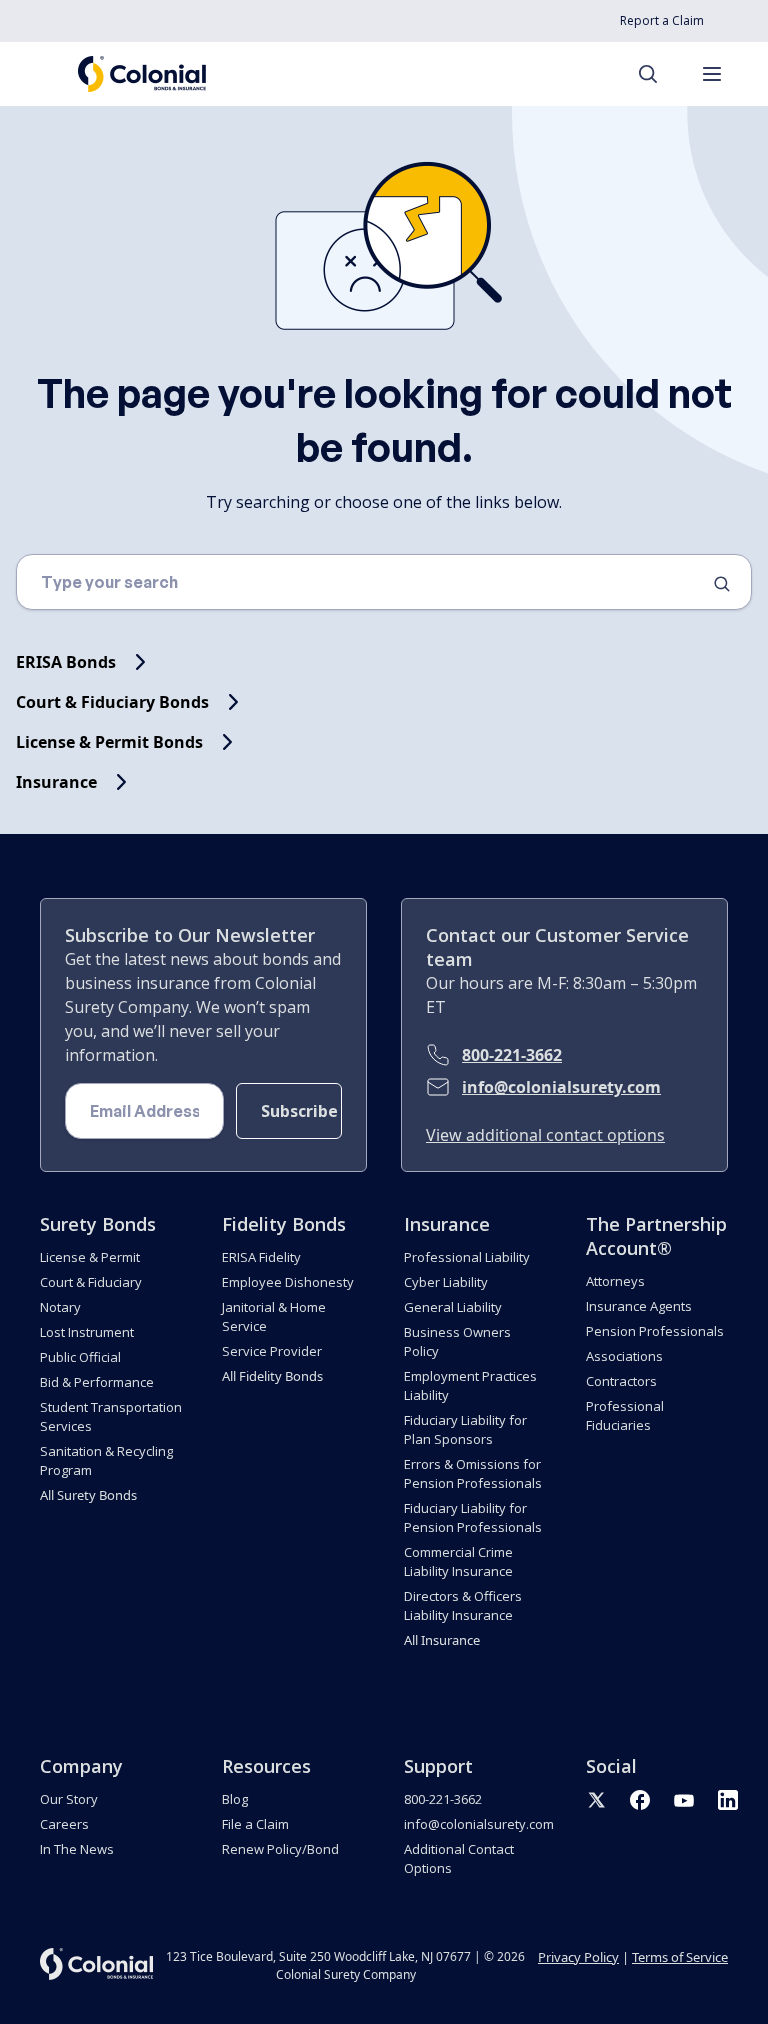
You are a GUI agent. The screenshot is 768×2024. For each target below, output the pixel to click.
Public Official (80, 1357)
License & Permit (90, 1257)
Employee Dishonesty (288, 1282)
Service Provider (272, 1351)
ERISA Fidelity (261, 1257)
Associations (624, 1356)
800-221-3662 (512, 1055)
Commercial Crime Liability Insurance (458, 1561)
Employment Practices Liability (470, 1385)
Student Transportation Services (111, 1416)
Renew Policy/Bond (280, 1849)
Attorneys (615, 1281)
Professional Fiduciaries (625, 1415)
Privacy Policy (578, 1957)
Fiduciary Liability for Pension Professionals (473, 1517)
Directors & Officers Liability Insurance (463, 1605)
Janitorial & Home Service (274, 1316)
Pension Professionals (655, 1331)
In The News (77, 1849)
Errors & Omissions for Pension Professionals (473, 1473)
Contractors (621, 1381)
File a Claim (255, 1824)
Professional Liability (467, 1257)
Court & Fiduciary (91, 1282)
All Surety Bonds (88, 1495)
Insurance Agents (639, 1306)
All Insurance (442, 1640)
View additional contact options (545, 1135)
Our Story (69, 1799)
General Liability (453, 1307)
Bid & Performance (97, 1382)
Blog (235, 1799)
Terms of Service (680, 1957)
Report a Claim (662, 20)
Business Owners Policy (457, 1341)
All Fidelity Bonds (272, 1376)
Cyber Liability (446, 1282)
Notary (60, 1307)
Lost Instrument (87, 1332)
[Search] (658, 74)
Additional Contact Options (459, 1858)
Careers (64, 1824)
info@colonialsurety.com (561, 1087)
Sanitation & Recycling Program (106, 1460)
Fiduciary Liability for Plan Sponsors (465, 1429)
